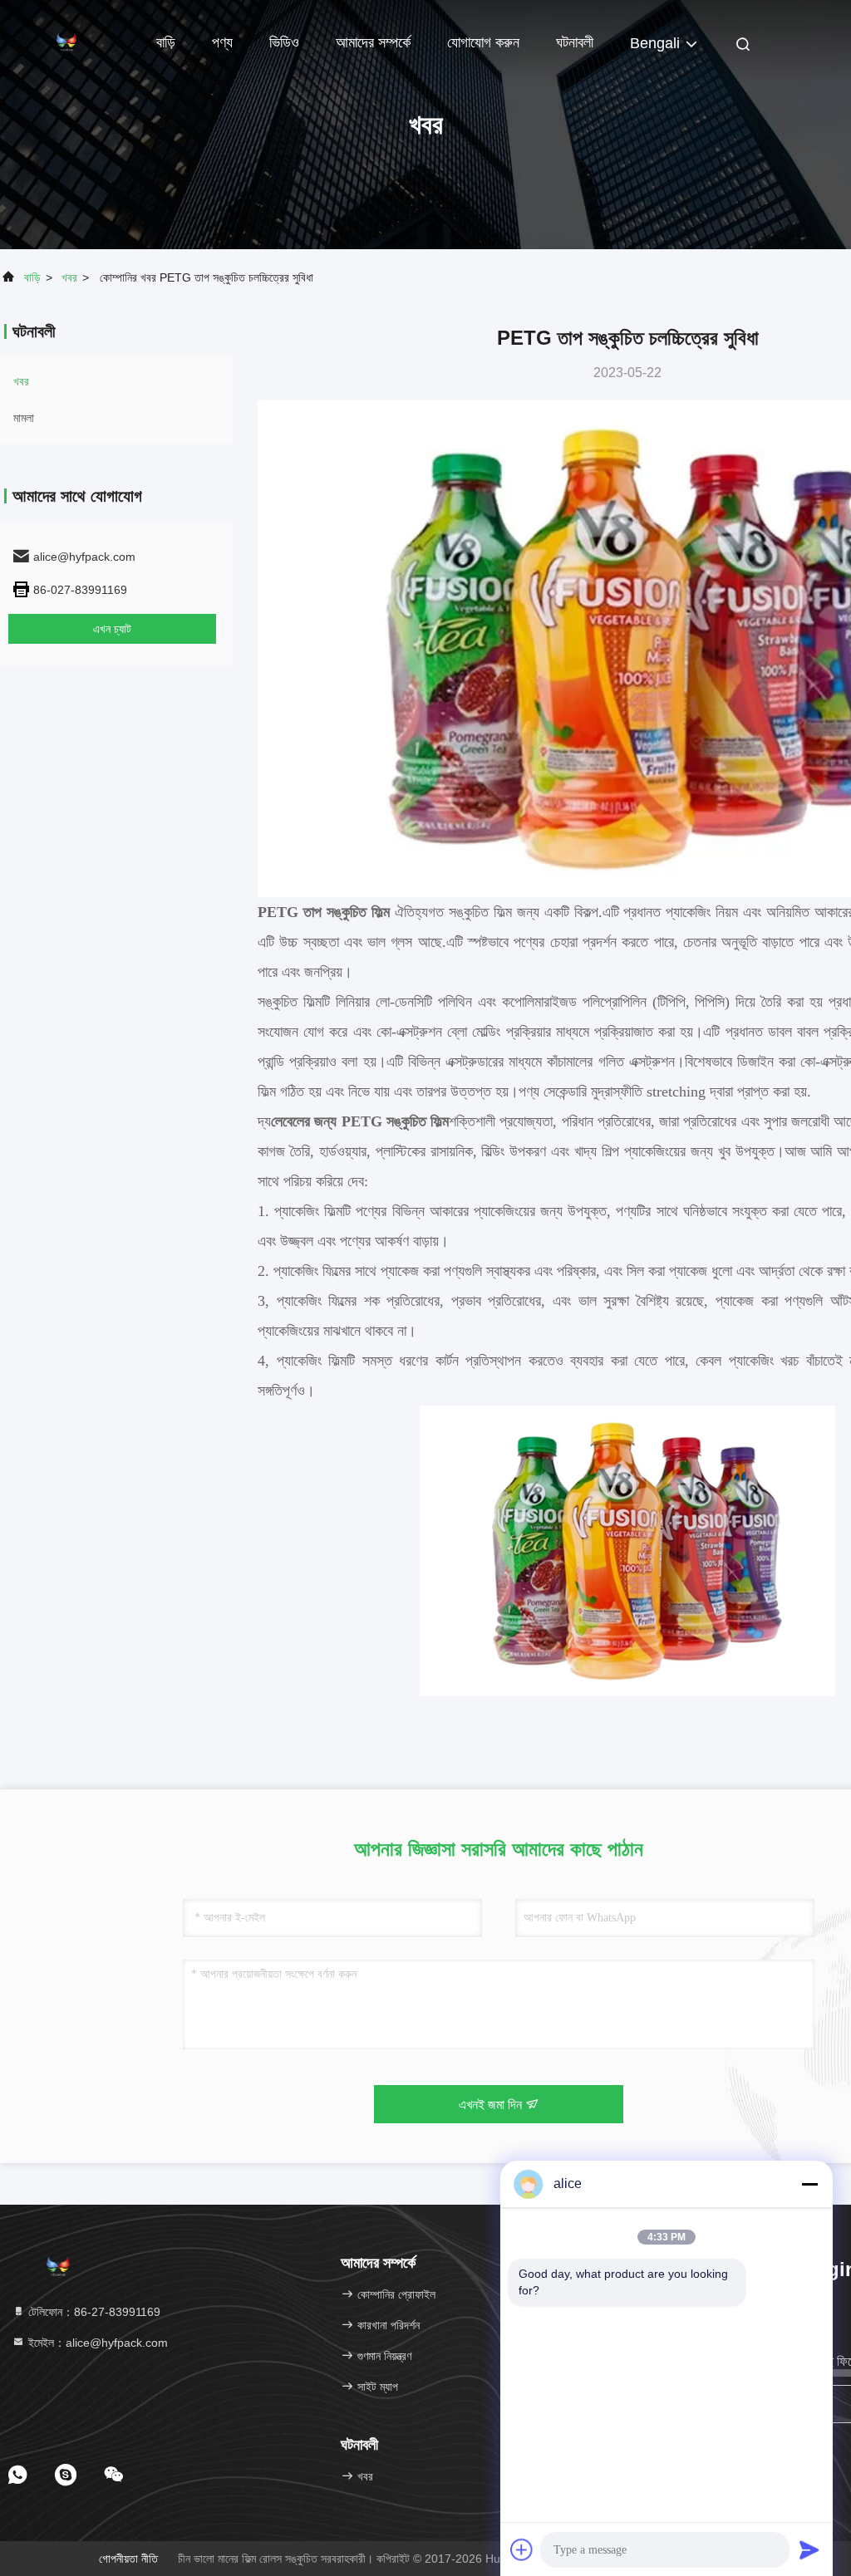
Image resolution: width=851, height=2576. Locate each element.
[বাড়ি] (66, 42)
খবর (69, 277)
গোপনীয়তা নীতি (128, 2559)
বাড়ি (166, 42)
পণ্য (222, 42)
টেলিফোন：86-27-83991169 (93, 2312)
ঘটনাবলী (575, 42)
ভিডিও (284, 42)
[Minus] (809, 2184)
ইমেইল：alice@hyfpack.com (96, 2343)
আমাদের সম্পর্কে (373, 42)
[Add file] (522, 2549)
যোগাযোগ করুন (483, 42)
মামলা (24, 418)
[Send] (809, 2549)
